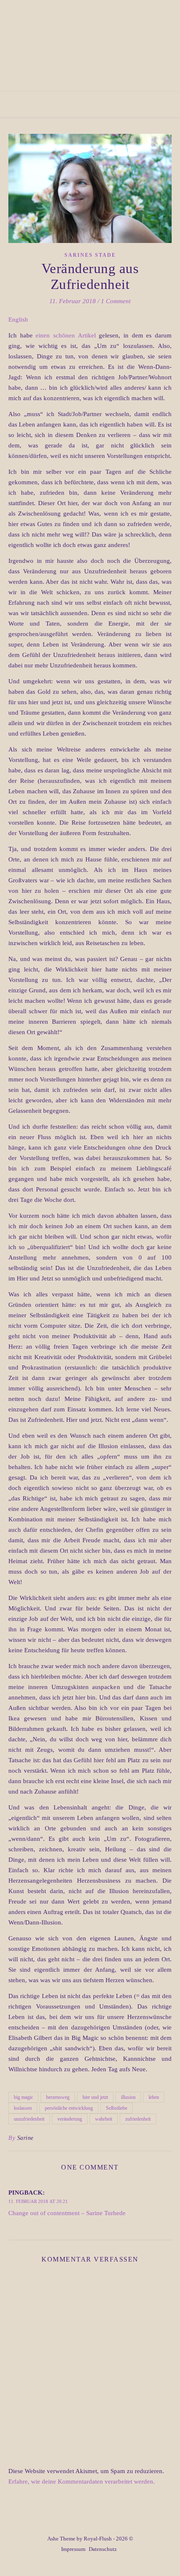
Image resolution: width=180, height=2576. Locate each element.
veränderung (70, 2119)
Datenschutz (103, 2549)
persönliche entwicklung (69, 2108)
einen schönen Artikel (66, 335)
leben (154, 2097)
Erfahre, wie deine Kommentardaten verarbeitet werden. (82, 2481)
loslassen (23, 2108)
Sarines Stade (90, 255)
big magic (23, 2097)
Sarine (25, 2138)
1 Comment (116, 301)
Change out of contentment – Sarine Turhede (67, 2213)
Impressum (73, 2549)
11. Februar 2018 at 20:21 (38, 2201)
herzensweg (58, 2097)
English (18, 319)
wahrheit (104, 2119)
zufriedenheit (138, 2119)
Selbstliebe (117, 2108)
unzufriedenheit (29, 2119)
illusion (128, 2097)
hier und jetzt (95, 2097)
